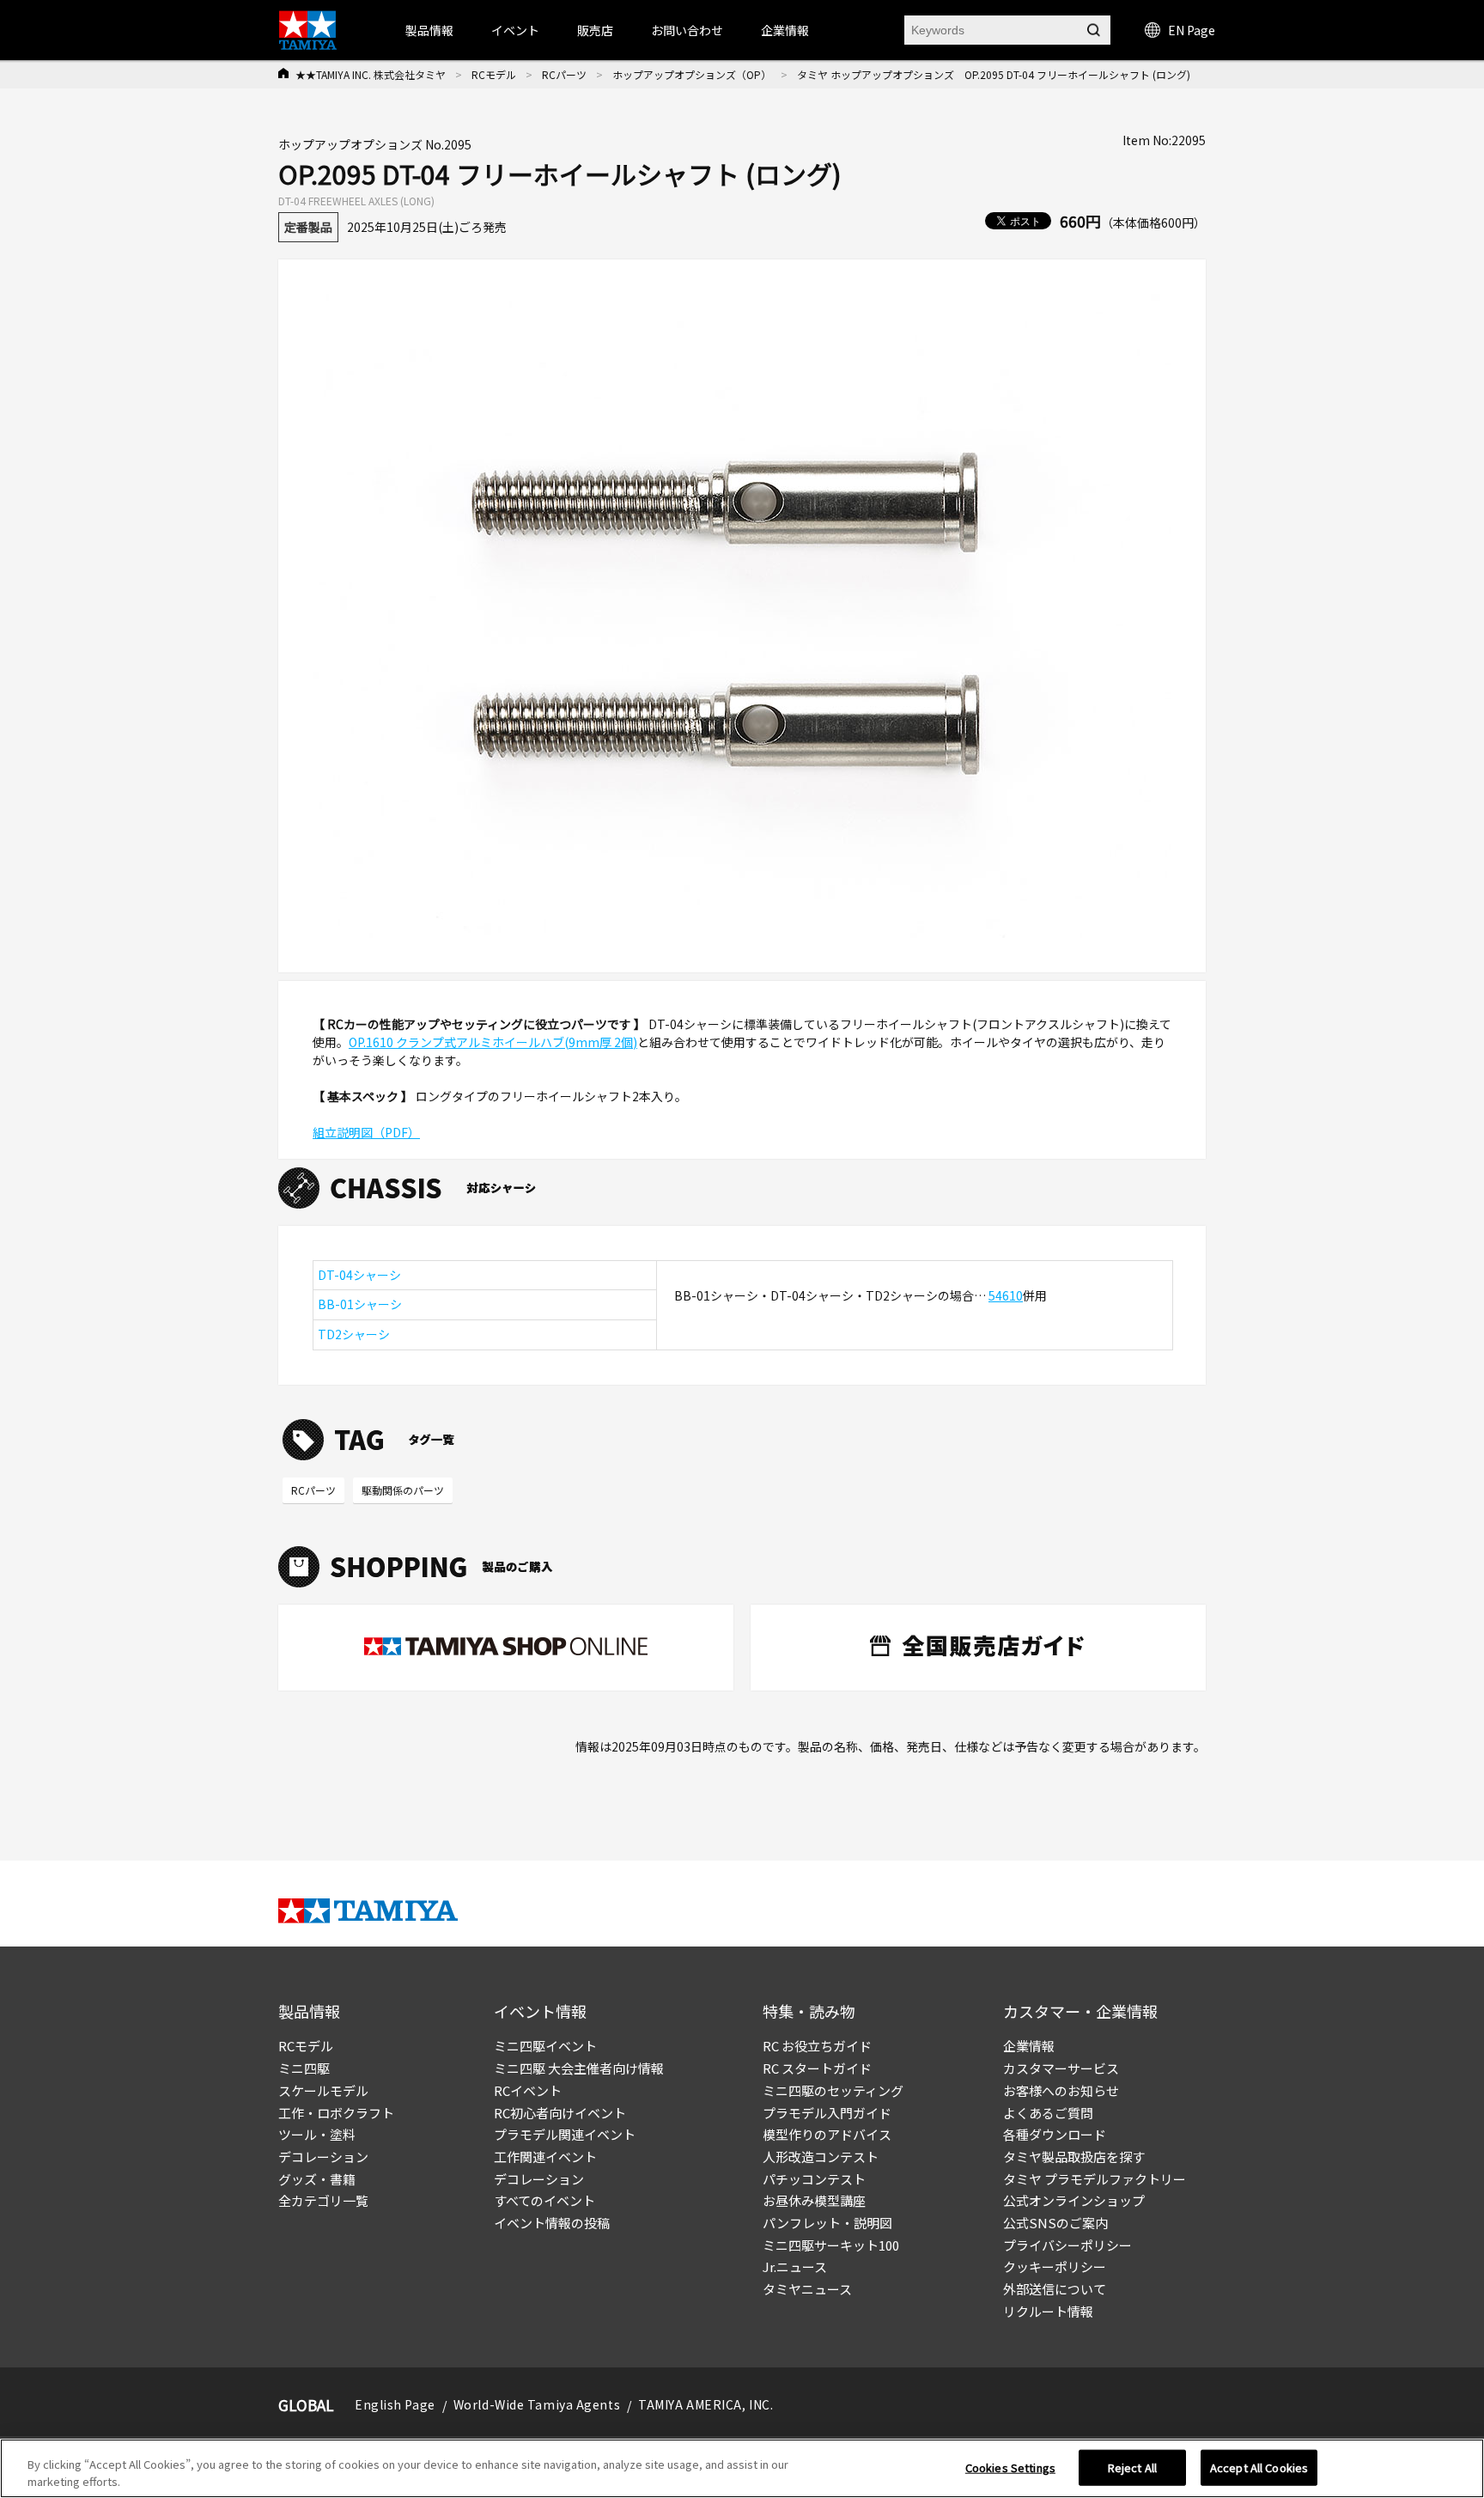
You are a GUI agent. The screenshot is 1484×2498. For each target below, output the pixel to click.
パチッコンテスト (814, 2179)
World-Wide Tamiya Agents (537, 2404)
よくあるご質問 (1048, 2113)
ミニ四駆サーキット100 (831, 2245)
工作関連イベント (545, 2157)
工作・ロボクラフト (336, 2113)
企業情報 (1029, 2046)
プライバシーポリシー (1067, 2245)
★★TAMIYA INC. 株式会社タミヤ (371, 74)
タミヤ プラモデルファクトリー (1095, 2179)
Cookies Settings (1010, 2468)
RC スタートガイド (817, 2068)
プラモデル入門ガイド (827, 2113)
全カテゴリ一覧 (323, 2200)
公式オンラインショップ (1074, 2200)
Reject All (1132, 2468)
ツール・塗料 (317, 2134)
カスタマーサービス (1061, 2068)
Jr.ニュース (795, 2266)
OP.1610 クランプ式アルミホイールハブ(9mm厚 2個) (493, 1042)
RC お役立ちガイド (817, 2046)
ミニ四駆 (304, 2068)
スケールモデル (323, 2090)
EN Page (1192, 30)
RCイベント (528, 2090)
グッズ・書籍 (317, 2179)
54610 (1006, 1295)
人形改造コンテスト (821, 2157)
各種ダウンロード (1055, 2134)
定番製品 (308, 227)
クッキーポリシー (1055, 2266)
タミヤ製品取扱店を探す (1074, 2157)
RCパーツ (564, 74)
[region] (742, 2468)
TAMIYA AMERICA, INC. (706, 2404)
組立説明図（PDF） (366, 1132)
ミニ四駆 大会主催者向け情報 (579, 2068)
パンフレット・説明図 (827, 2223)
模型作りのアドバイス (827, 2134)
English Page (395, 2404)
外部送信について (1055, 2289)
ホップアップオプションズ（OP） (692, 74)
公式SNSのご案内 (1055, 2223)
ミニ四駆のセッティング (833, 2090)
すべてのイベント (544, 2200)
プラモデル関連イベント (565, 2134)
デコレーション (323, 2157)
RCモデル (494, 74)
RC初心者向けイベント (560, 2113)
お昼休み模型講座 (814, 2200)
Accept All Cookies (1259, 2468)
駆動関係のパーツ (403, 1490)
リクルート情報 (1048, 2311)
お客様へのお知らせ (1061, 2090)
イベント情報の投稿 (552, 2223)
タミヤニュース (807, 2289)
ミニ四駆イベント (545, 2046)
